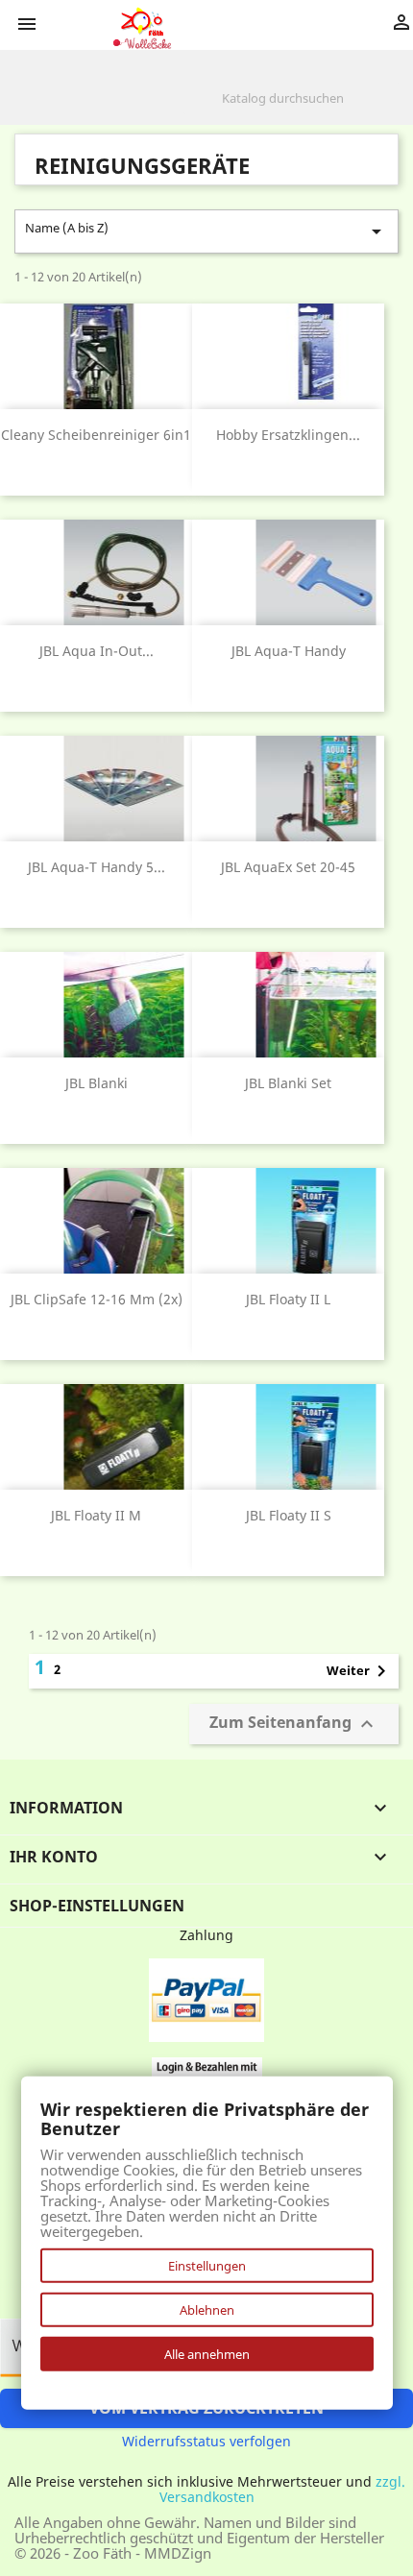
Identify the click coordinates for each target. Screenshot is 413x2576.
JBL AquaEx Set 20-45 (288, 867)
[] (391, 109)
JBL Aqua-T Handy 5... (97, 867)
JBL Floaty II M (96, 1515)
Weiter (360, 1671)
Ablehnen (207, 2310)
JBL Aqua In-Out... (97, 651)
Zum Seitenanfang (294, 1724)
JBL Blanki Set (288, 1083)
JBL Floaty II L (288, 1299)
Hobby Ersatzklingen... (288, 435)
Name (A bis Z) (206, 231)
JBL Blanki (97, 1083)
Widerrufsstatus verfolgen (206, 2441)
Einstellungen (207, 2266)
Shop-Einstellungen (97, 1906)
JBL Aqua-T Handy (289, 651)
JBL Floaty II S (289, 1515)
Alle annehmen (207, 2354)
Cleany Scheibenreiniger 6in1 (96, 435)
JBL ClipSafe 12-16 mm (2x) (97, 1299)
